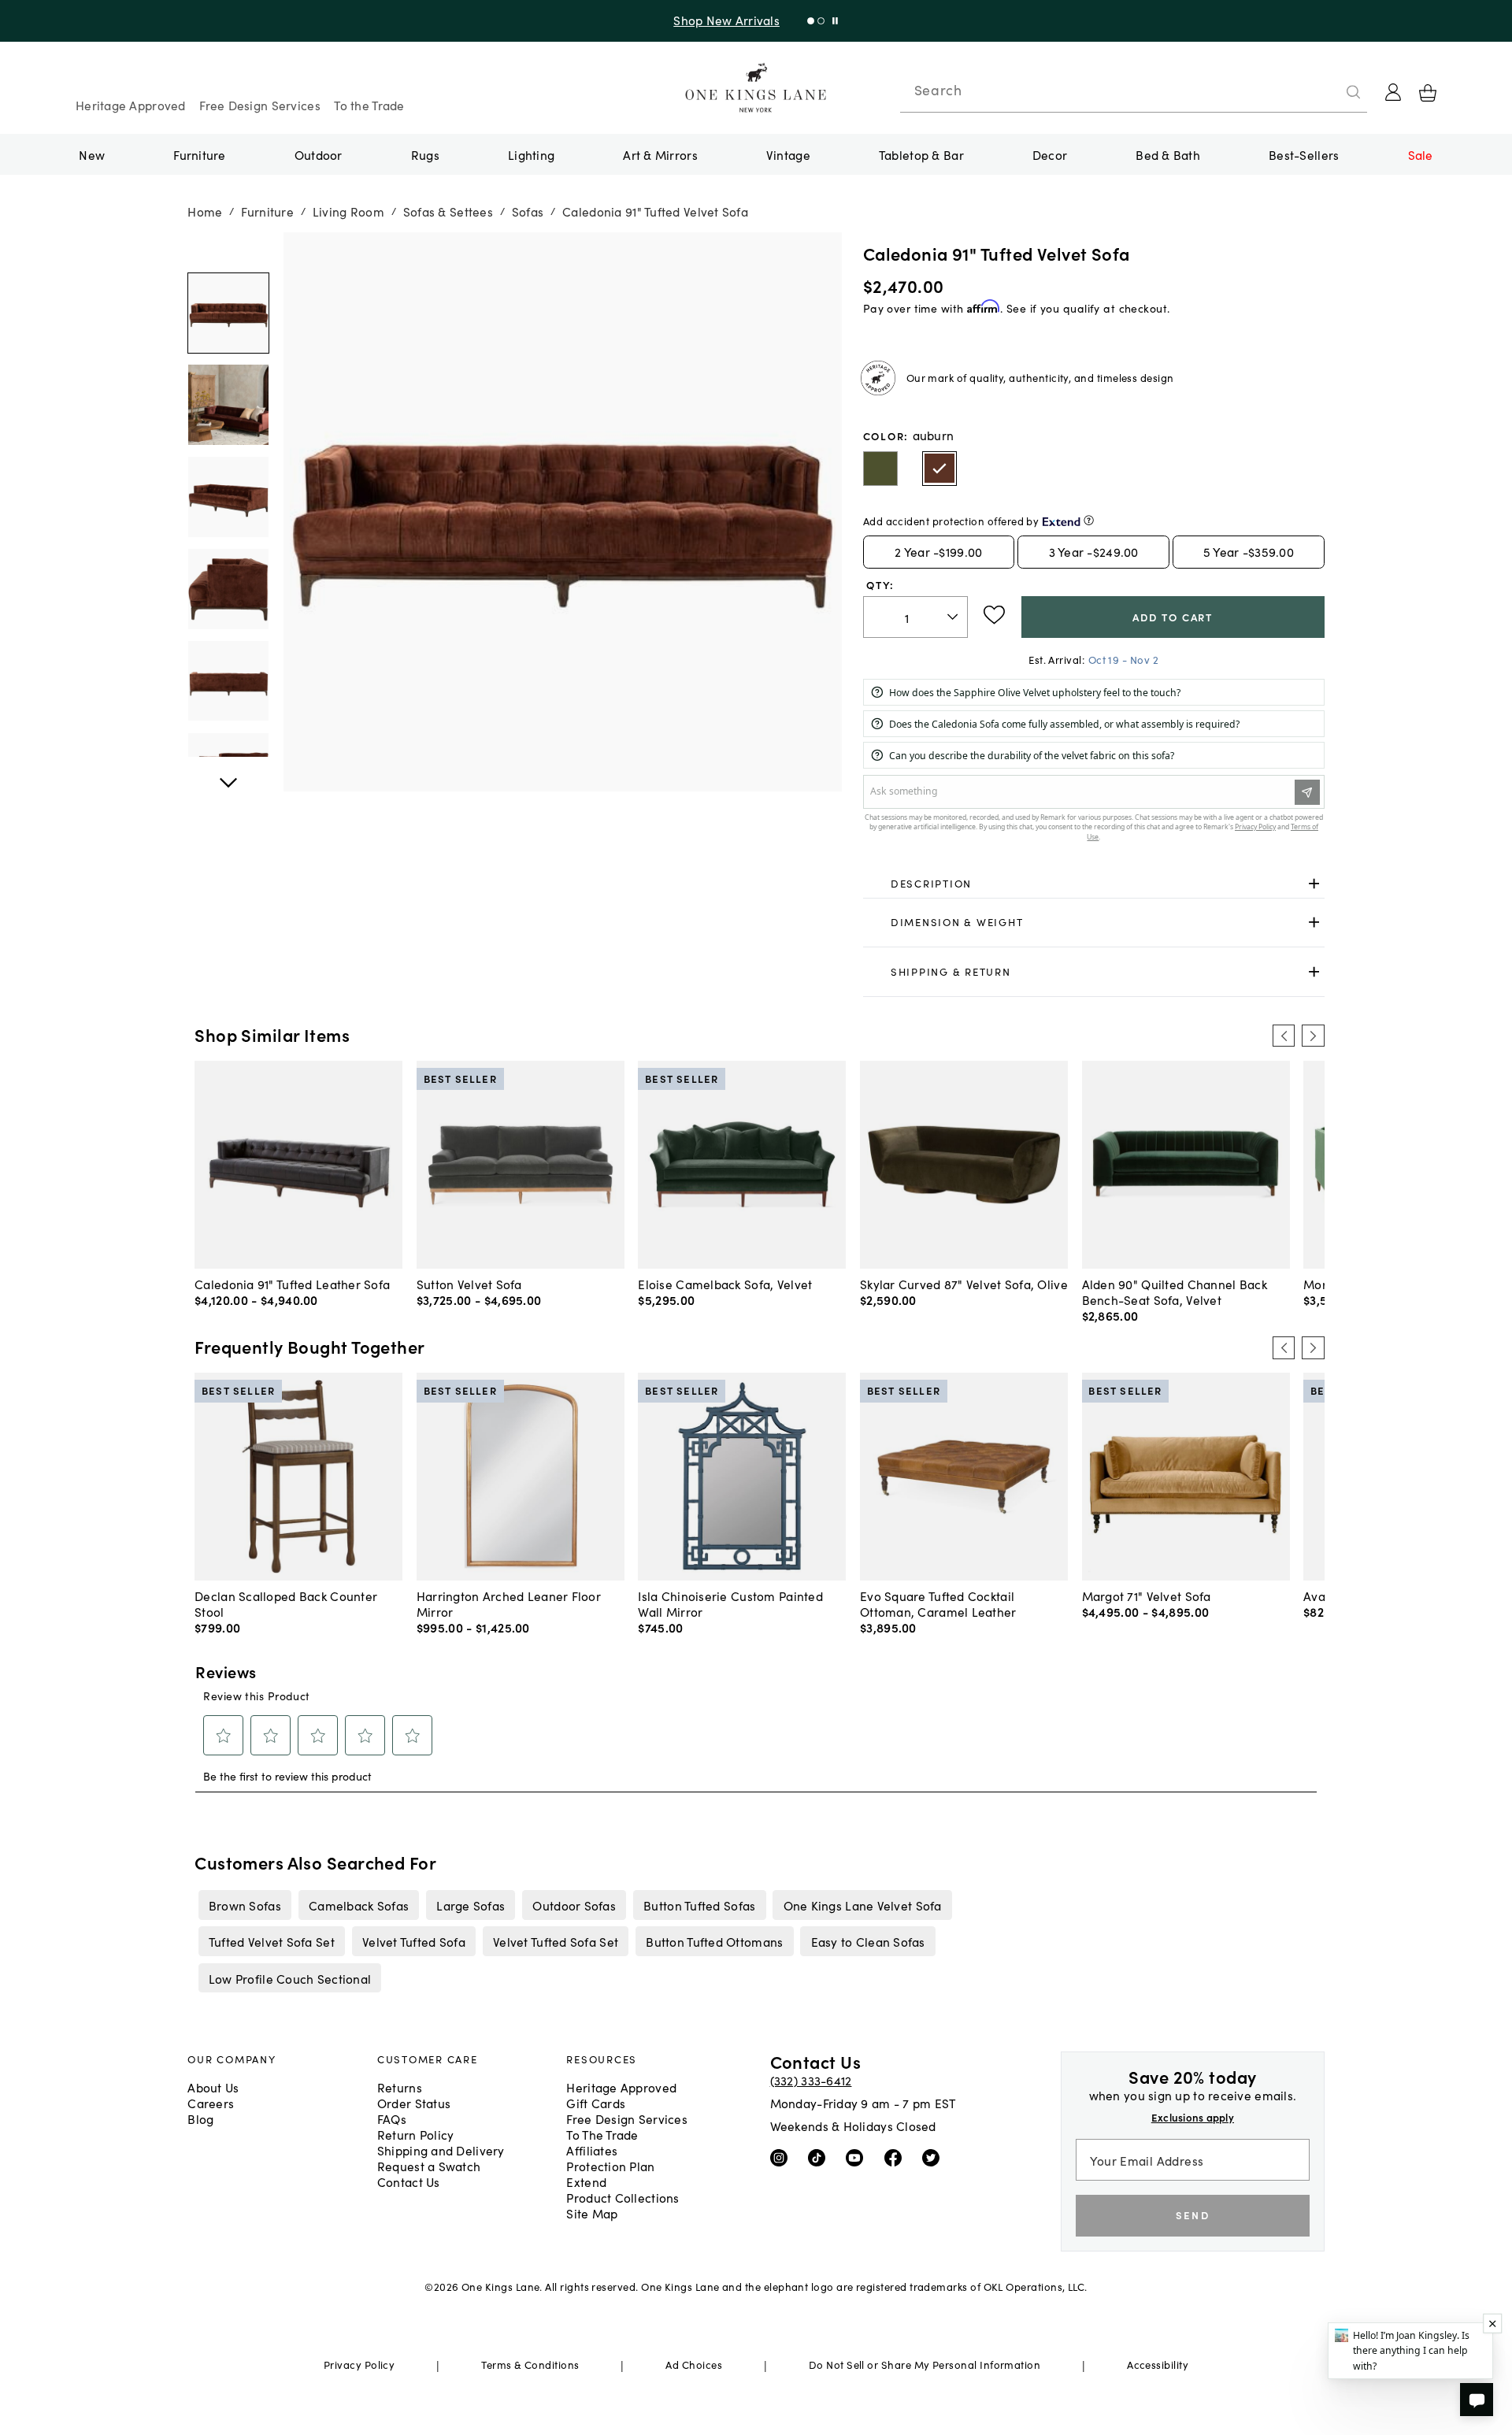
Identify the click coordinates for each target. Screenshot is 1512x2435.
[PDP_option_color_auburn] (939, 469)
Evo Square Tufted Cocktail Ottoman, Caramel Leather (938, 1603)
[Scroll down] (228, 250)
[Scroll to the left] (1284, 1036)
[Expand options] (1314, 883)
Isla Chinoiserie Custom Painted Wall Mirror (730, 1603)
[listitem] (245, 1905)
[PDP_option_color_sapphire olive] (880, 469)
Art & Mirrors (660, 154)
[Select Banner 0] (811, 21)
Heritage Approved (131, 105)
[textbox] (915, 617)
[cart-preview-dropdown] (1428, 93)
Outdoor (319, 154)
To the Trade (369, 105)
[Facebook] (897, 2157)
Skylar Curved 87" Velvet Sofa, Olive (964, 1284)
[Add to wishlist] (994, 615)
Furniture (199, 154)
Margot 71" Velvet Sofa (1147, 1596)
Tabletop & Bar (921, 154)
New (92, 154)
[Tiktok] (820, 2157)
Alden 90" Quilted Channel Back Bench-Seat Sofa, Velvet (1175, 1292)
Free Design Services (260, 105)
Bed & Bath (1168, 154)
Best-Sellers (1304, 154)
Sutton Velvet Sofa (469, 1284)
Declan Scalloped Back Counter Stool (286, 1603)
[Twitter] (934, 2157)
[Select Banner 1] (821, 21)
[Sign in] (1393, 92)
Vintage (788, 154)
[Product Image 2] (228, 497)
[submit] (1354, 92)
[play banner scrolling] (835, 21)
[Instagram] (782, 2157)
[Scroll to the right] (1313, 1036)
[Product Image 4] (228, 681)
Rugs (425, 154)
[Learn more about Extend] (1089, 520)
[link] (1094, 884)
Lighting (531, 154)
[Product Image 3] (228, 589)
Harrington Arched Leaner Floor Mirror (509, 1603)
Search (938, 90)
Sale (1421, 154)
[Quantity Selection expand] (954, 617)
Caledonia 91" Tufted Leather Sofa (292, 1284)
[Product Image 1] (228, 406)
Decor (1050, 154)
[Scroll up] (228, 774)
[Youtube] (858, 2157)
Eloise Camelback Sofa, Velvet (725, 1284)
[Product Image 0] (228, 313)
